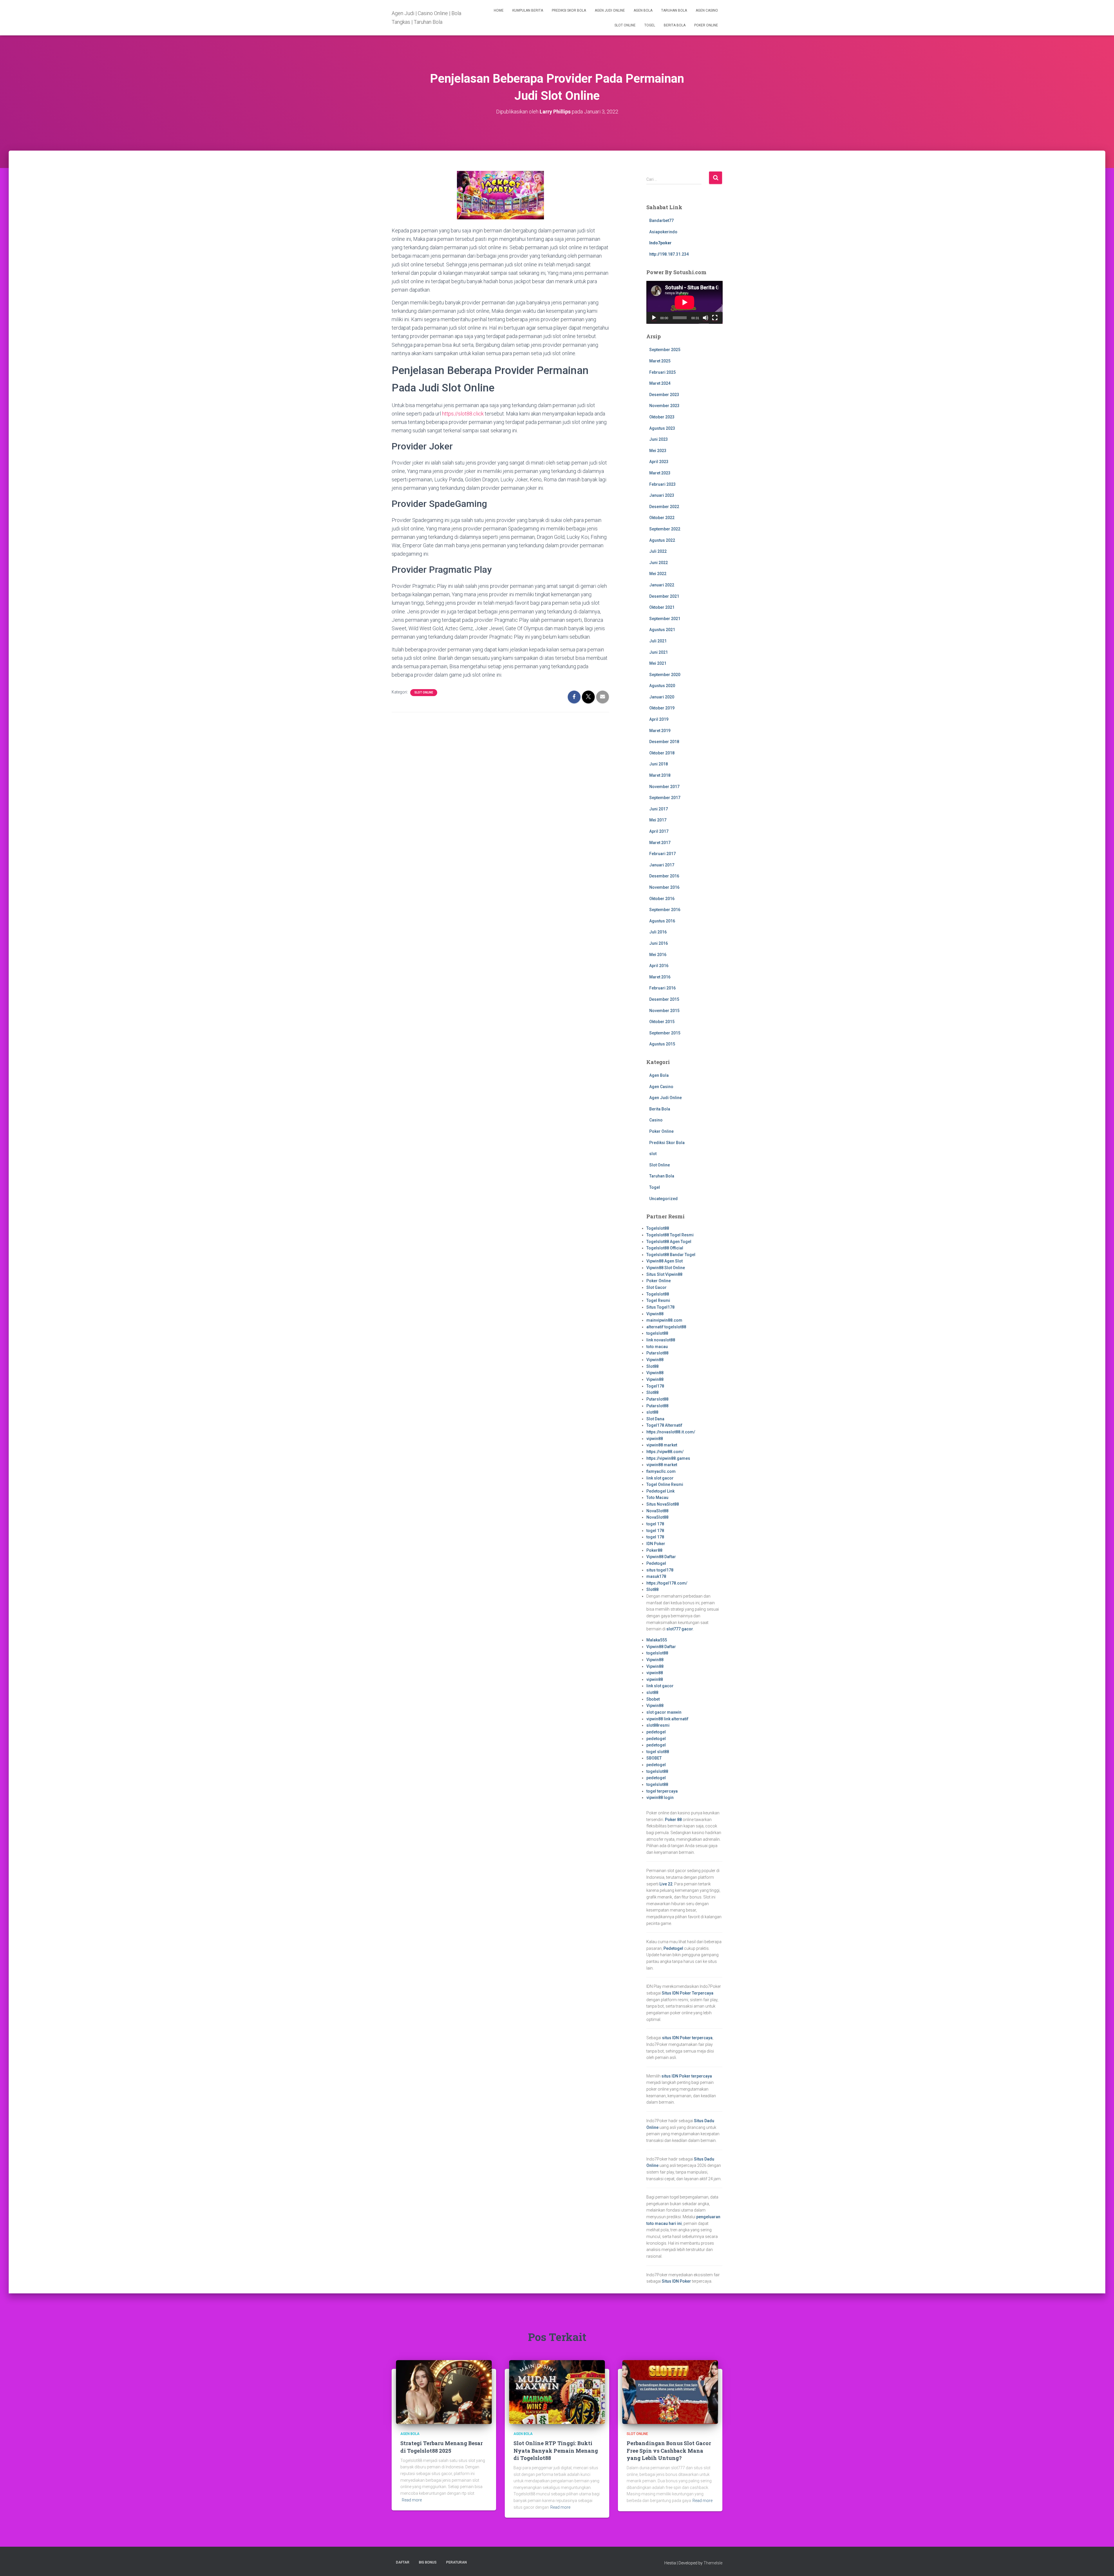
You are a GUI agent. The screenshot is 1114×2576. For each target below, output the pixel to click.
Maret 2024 (660, 383)
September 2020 (665, 675)
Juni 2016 (659, 943)
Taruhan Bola (674, 10)
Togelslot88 (658, 1228)
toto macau (657, 1347)
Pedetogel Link (660, 1491)
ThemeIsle (713, 2563)
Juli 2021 (658, 641)
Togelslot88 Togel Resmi (670, 1235)
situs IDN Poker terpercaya (687, 2038)
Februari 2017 (662, 854)
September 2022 (665, 529)
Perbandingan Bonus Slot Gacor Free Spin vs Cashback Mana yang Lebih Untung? (669, 2450)
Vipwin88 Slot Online (666, 1268)
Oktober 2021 (662, 607)
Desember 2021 (664, 596)
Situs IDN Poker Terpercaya (688, 1993)
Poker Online (706, 25)
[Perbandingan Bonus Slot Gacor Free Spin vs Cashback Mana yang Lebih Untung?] (670, 2392)
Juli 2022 (658, 551)
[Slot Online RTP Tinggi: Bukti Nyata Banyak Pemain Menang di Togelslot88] (557, 2392)
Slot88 (652, 1366)
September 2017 (665, 798)
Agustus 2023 (662, 428)
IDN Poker (656, 1544)
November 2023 (664, 406)
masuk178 (656, 1576)
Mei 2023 (658, 451)
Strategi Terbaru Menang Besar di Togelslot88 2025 (442, 2447)
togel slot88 (658, 1752)
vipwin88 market (662, 1445)
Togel (650, 25)
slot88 (652, 1412)
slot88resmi (658, 1725)
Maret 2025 (660, 361)
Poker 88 (673, 1820)
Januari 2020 (662, 697)
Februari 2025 (662, 372)
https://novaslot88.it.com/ (671, 1432)
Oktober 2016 (662, 899)
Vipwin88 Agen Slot (664, 1261)
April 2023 (659, 462)
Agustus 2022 (662, 540)
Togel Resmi (658, 1300)
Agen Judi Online (610, 10)
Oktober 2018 (662, 753)
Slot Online (625, 25)
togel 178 (655, 1524)
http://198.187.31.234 (669, 254)
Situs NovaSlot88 (663, 1504)
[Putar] (654, 318)
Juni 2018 (659, 764)
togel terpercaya (662, 1791)
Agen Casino (707, 10)
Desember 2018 (664, 742)
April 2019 (659, 719)
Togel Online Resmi (665, 1484)
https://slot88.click (463, 414)
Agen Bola (643, 10)
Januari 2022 (662, 585)
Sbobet (653, 1699)
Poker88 (654, 1550)
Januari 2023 (662, 495)
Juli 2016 (658, 932)
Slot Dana (655, 1419)
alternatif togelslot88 (666, 1327)
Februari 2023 (662, 484)
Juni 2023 (659, 439)
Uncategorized (663, 1199)
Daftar (403, 2562)
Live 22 (666, 1884)
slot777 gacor (680, 1629)
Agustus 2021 (662, 630)
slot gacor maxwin (664, 1712)
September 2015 (665, 1033)
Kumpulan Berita (528, 10)
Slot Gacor (657, 1287)
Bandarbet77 (661, 221)
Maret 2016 (660, 977)
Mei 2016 (658, 955)
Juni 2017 (659, 809)
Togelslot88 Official (665, 1248)
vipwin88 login (660, 1798)
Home (499, 10)
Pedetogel (656, 1563)
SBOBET (654, 1758)
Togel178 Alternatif (664, 1425)
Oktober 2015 (662, 1022)
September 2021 (665, 619)
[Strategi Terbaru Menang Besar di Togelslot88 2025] (444, 2392)
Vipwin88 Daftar (661, 1557)
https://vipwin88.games (668, 1458)
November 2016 (664, 887)
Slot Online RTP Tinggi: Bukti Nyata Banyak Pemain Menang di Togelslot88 (556, 2450)
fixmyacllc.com (661, 1471)
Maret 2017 (660, 843)
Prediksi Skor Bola (569, 10)
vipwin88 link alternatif (667, 1719)
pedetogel (656, 1732)
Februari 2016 (662, 988)
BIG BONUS (428, 2562)
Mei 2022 (658, 574)
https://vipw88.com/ (665, 1452)
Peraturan (456, 2562)
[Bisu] (706, 318)
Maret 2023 (660, 473)
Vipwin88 (655, 1314)
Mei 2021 (658, 663)
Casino (656, 1120)
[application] (685, 302)
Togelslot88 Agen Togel (669, 1242)
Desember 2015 (664, 999)
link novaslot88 (661, 1340)
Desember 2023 (664, 395)
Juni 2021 (659, 652)
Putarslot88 (657, 1353)
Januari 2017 (662, 865)
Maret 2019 (660, 731)
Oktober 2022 (662, 518)
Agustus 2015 (662, 1044)
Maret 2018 (660, 775)
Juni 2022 (659, 563)
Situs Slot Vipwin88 (664, 1274)
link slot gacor (660, 1478)
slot (653, 1154)
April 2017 (659, 831)
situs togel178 (660, 1570)
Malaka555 (657, 1640)
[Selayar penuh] (715, 318)
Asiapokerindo (663, 232)
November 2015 (664, 1011)
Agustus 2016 (662, 921)
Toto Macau (657, 1497)
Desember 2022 (664, 507)
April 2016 (659, 966)
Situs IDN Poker (676, 2281)
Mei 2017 (658, 820)
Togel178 (655, 1386)
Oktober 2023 (662, 417)
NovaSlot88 (657, 1511)
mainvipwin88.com (664, 1320)
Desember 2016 (664, 876)
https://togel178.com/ (667, 1583)
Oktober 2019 (662, 708)
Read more (412, 2500)
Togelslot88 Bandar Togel (671, 1255)
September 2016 (665, 910)
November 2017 (664, 787)
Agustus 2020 (662, 686)
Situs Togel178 (660, 1307)
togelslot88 (657, 1333)
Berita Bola (675, 25)
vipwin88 (655, 1439)
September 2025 (665, 350)
